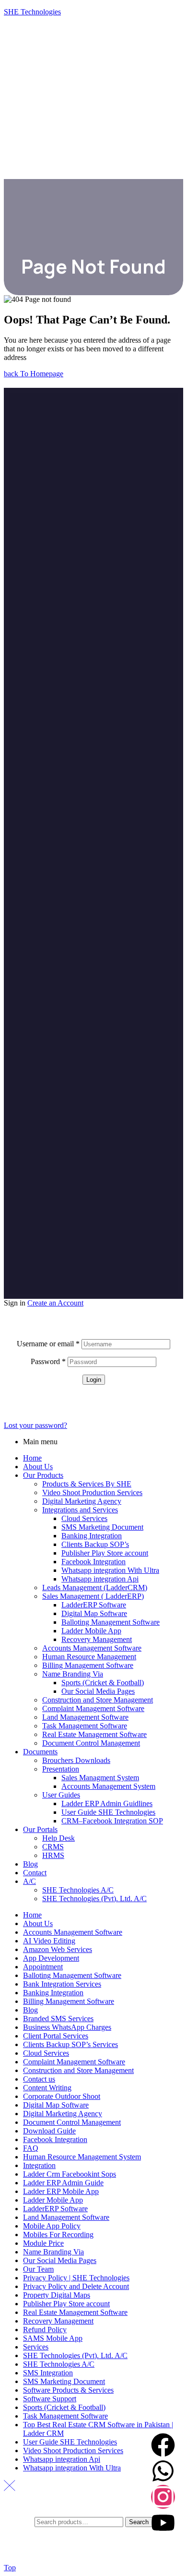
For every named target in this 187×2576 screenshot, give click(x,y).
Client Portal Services (56, 2036)
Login (94, 1380)
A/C (29, 1881)
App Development (51, 1958)
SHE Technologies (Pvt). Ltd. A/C (94, 1899)
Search (139, 2522)
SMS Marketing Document (102, 1527)
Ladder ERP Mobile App (61, 2191)
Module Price (43, 2243)
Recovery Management (97, 1639)
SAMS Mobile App (53, 2338)
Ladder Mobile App (91, 1631)
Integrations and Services (80, 1510)
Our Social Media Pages (98, 1691)
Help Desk (58, 1838)
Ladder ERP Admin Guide (63, 2183)
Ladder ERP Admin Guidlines (107, 1803)
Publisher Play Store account (105, 1553)
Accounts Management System (108, 1786)
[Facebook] (163, 2445)
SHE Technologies (32, 12)
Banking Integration (92, 1536)
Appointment (43, 1967)
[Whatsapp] (163, 2471)
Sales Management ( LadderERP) (93, 1596)
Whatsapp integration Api (100, 1579)
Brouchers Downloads (76, 1760)
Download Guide (49, 2131)
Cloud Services (84, 1518)
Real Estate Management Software (94, 1734)
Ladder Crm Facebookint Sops (70, 2174)
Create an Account (55, 1303)
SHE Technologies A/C (78, 1890)
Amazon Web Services (58, 1949)
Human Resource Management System (82, 2157)
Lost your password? (35, 1425)
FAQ (31, 2148)
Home (32, 1458)
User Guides (61, 1795)
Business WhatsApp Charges (67, 2027)
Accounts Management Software (92, 1648)
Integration (39, 2165)
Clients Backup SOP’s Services (70, 2044)
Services (36, 2347)
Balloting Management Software (111, 1622)
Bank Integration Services (62, 1984)
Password (48, 1361)
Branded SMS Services (58, 2019)
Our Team (38, 2269)
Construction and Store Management (98, 1700)
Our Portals (40, 1829)
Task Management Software (85, 1726)
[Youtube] (163, 2523)
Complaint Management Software (93, 1708)
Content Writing (47, 2088)
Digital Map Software (94, 1613)
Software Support (50, 2399)
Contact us (39, 2079)
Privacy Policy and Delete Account (76, 2286)
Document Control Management (91, 1743)
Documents (40, 1752)
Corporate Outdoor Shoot (62, 2096)
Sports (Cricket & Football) (103, 1683)
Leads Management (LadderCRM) (95, 1588)
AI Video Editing (49, 1941)
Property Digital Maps (57, 2295)
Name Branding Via (73, 1674)
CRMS (53, 1847)
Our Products (43, 1475)
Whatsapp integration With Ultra (110, 1570)
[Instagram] (163, 2497)
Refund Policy (45, 2330)
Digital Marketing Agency (82, 1501)
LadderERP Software (94, 1605)
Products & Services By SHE (87, 1484)
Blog (30, 1864)
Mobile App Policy (52, 2226)
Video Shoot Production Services (92, 1492)
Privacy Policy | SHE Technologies (76, 2278)
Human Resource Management (89, 1657)
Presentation (61, 1769)
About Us (38, 1467)
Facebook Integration (93, 1562)
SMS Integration (48, 2373)
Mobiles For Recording (58, 2235)
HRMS (53, 1855)
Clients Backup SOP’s (95, 1544)
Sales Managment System (100, 1778)
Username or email (48, 1344)
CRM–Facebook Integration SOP (112, 1821)
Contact (35, 1873)
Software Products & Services (68, 2390)
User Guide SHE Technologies (108, 1812)
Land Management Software (85, 1717)
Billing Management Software (88, 1665)
